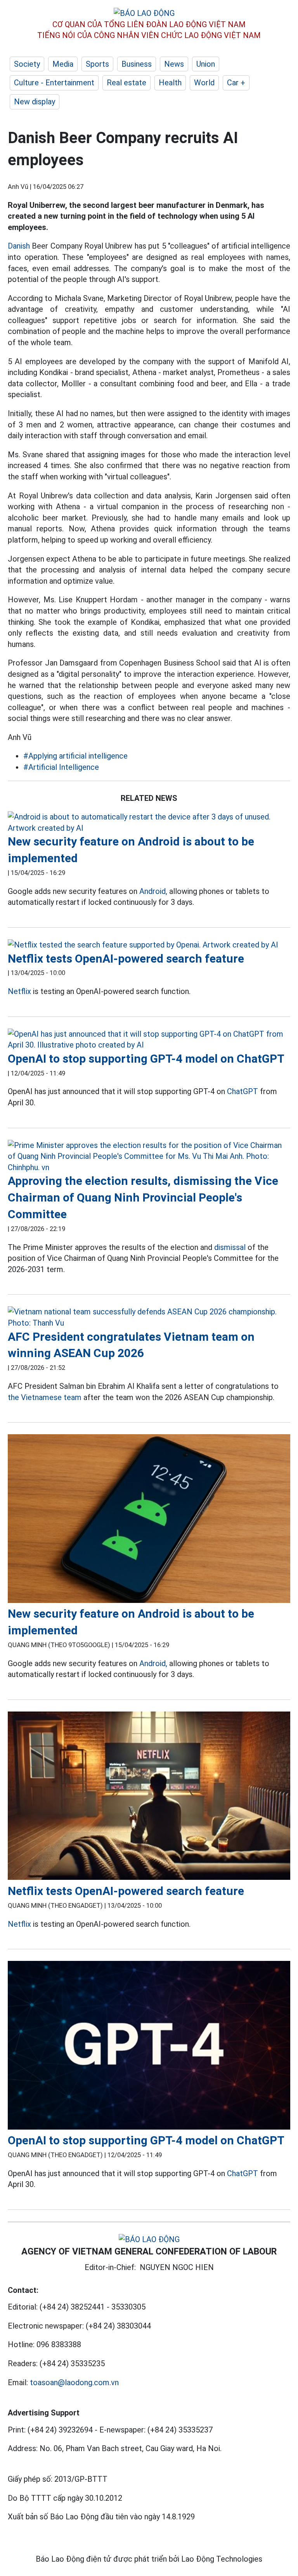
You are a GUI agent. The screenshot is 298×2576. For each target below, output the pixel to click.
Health (170, 83)
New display (35, 102)
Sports (97, 64)
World (204, 83)
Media (63, 64)
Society (27, 64)
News (174, 64)
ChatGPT (243, 1091)
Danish (19, 246)
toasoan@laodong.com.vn (74, 2382)
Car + (236, 83)
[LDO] (149, 822)
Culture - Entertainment (54, 83)
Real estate (126, 83)
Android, (153, 891)
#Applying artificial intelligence (75, 756)
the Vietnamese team (45, 1397)
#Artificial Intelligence (61, 767)
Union (206, 64)
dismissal (230, 1247)
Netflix (19, 991)
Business (137, 64)
